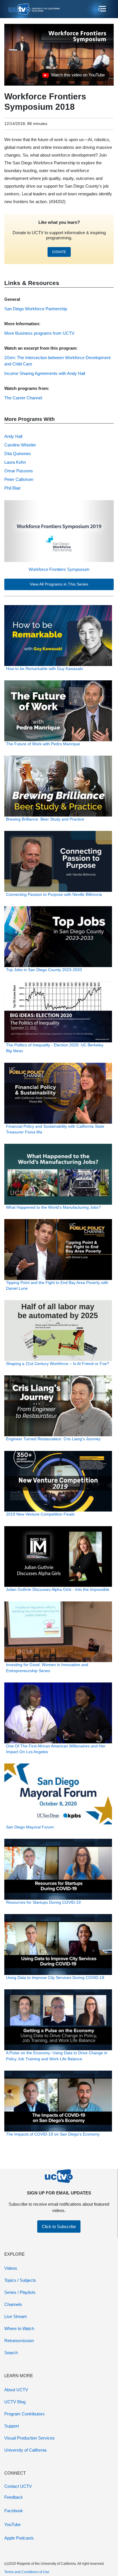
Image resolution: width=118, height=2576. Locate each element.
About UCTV (16, 2390)
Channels (13, 2304)
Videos (11, 2268)
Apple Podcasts (19, 2538)
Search (11, 2353)
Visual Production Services (29, 2438)
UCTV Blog (15, 2402)
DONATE (59, 252)
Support (12, 2426)
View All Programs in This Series (59, 584)
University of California (25, 2450)
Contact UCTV (18, 2486)
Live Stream (16, 2316)
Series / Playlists (20, 2292)
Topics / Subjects (20, 2280)
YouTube (12, 2524)
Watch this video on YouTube (73, 76)
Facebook (14, 2511)
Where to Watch (19, 2328)
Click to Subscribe (59, 2226)
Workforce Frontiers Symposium (59, 569)
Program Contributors (24, 2414)
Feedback (14, 2497)
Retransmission (19, 2341)
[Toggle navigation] (102, 9)
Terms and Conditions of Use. (27, 2572)
